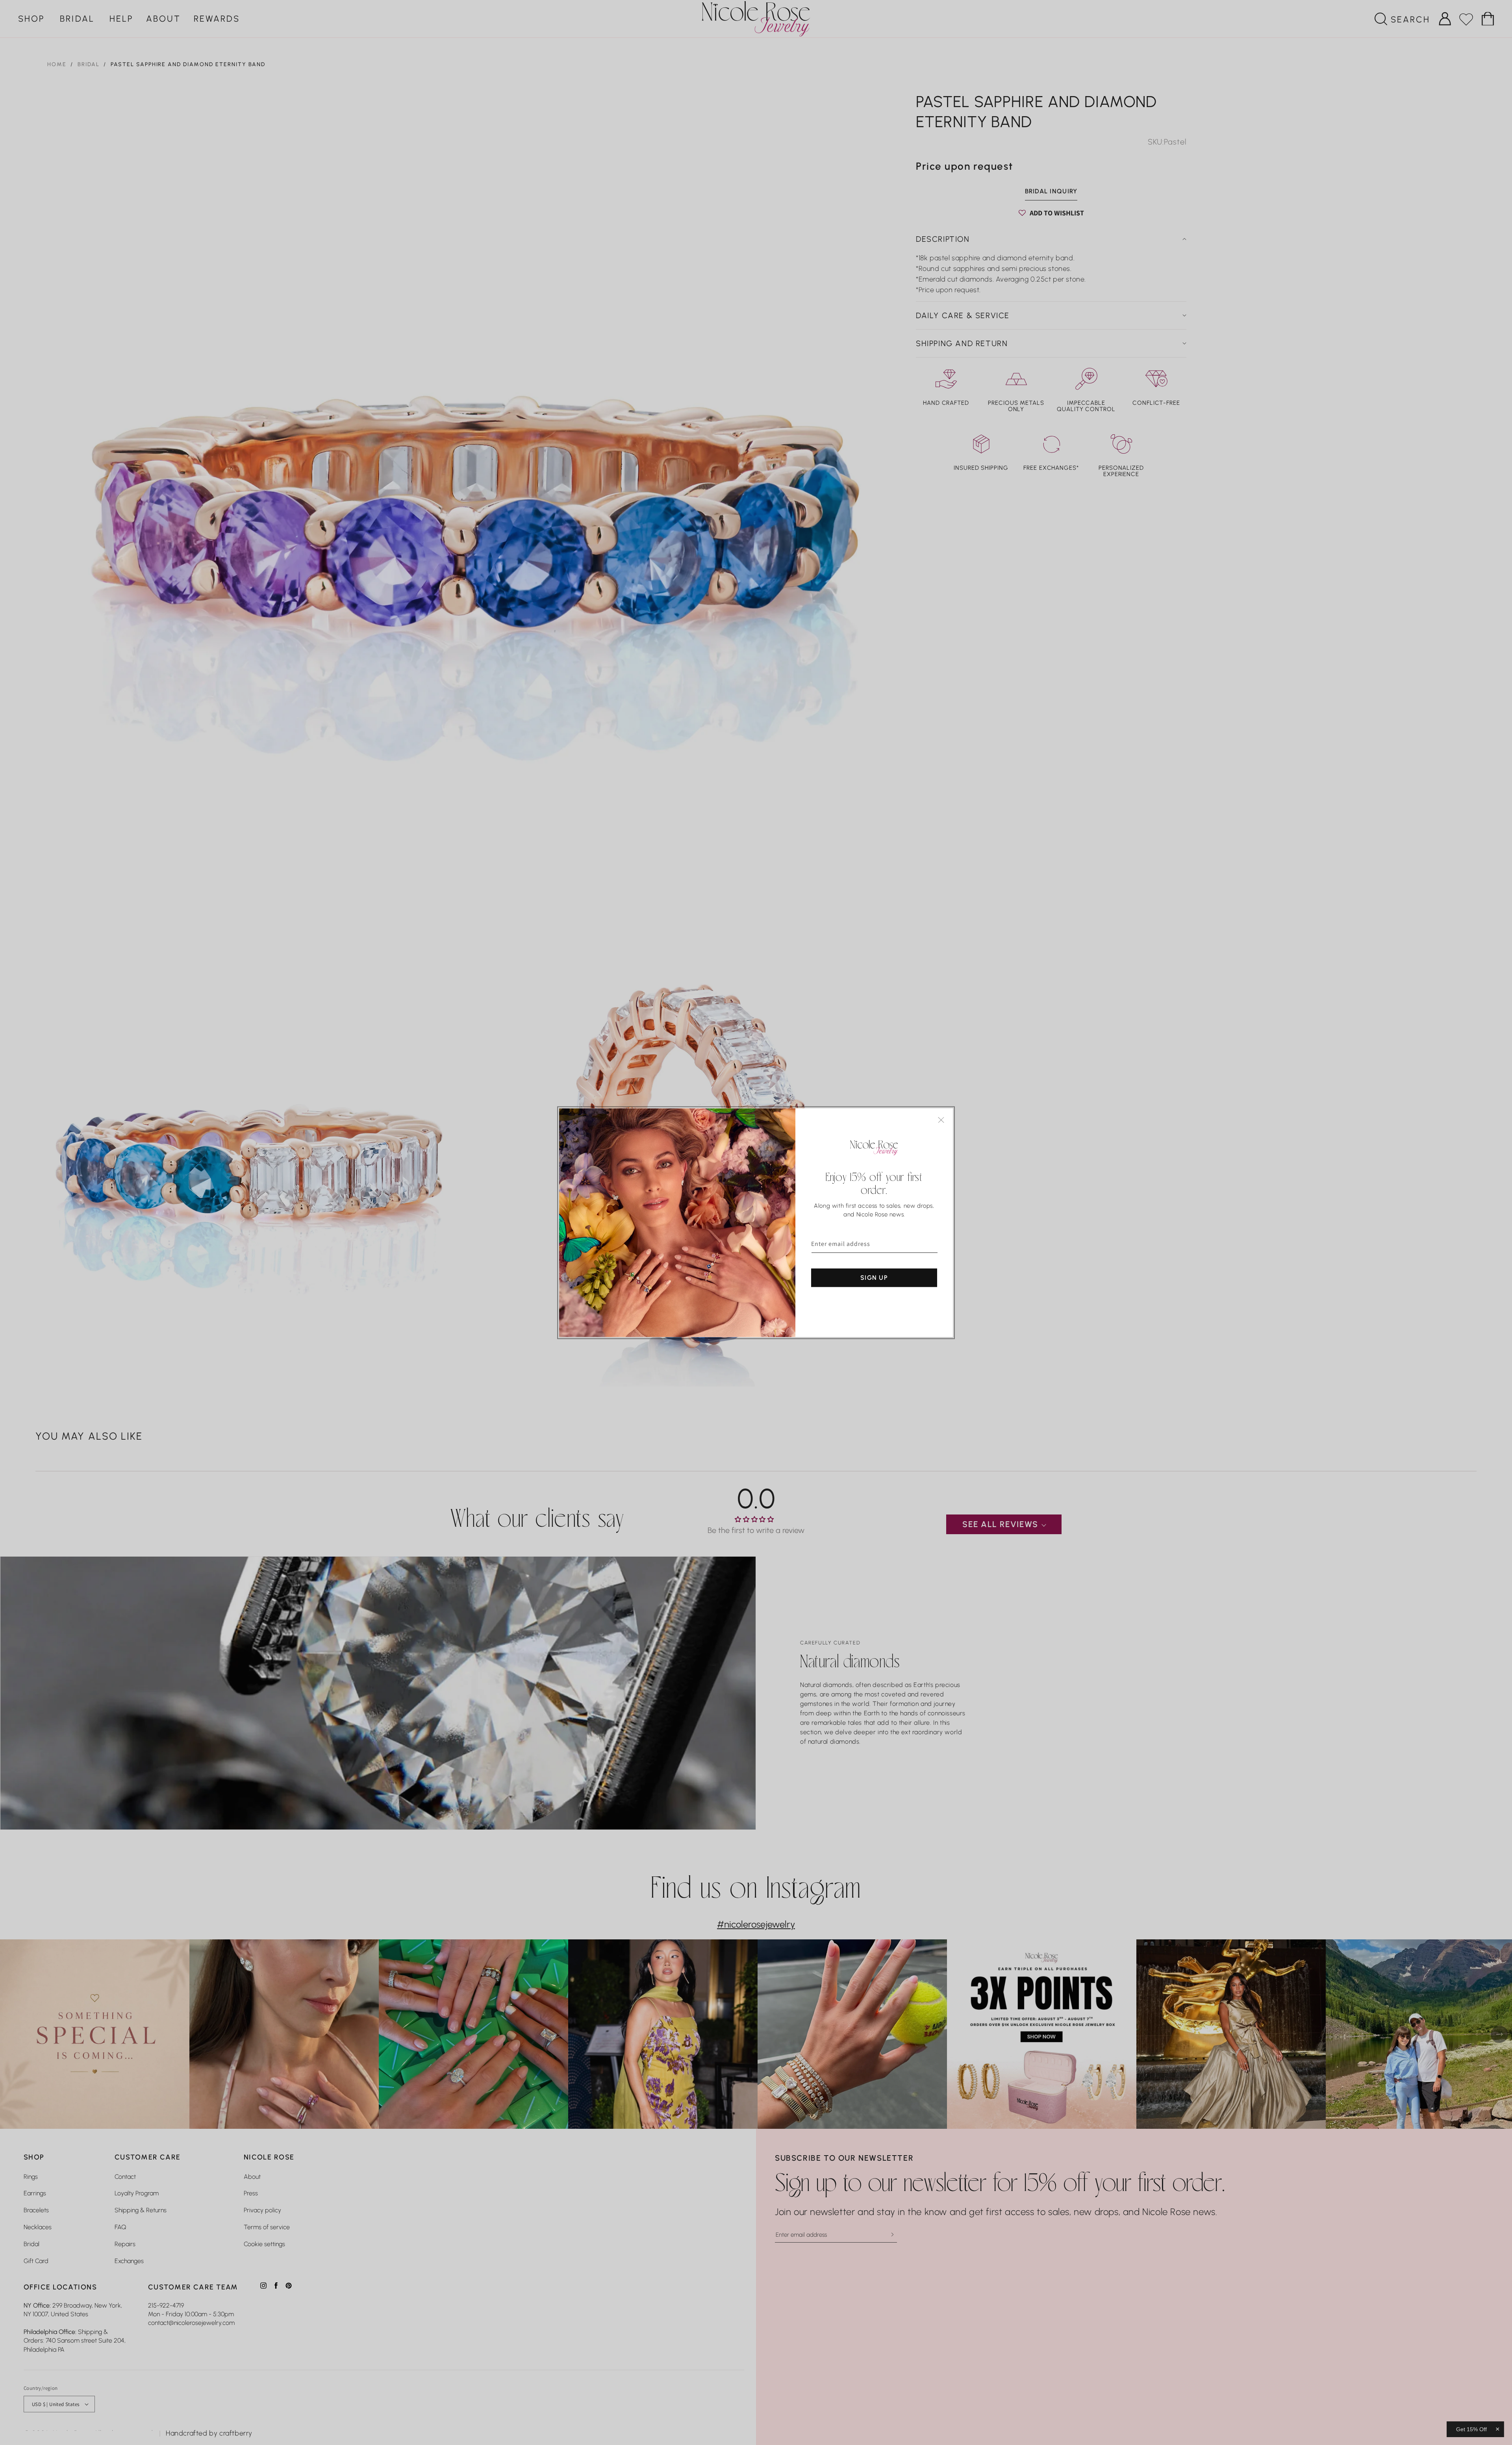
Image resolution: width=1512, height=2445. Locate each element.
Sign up (874, 1277)
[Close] (941, 1120)
